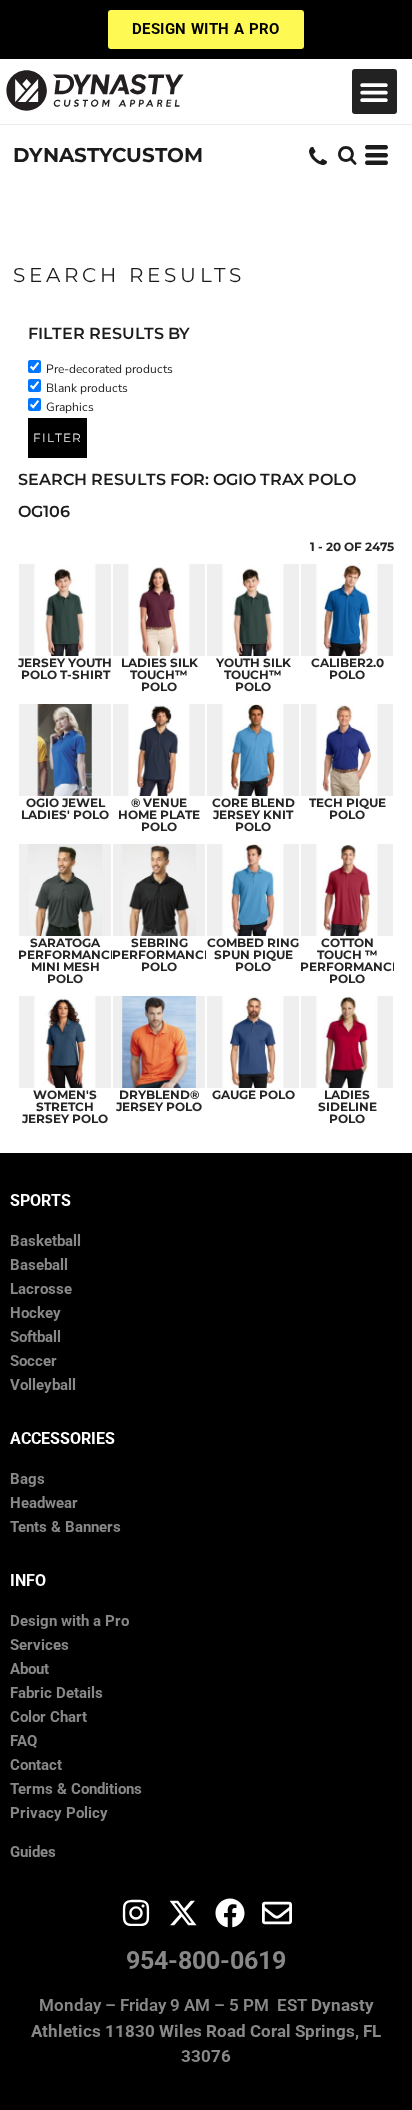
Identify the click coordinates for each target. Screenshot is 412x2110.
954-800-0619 (206, 1960)
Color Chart (48, 1717)
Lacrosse (41, 1289)
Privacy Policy (59, 1813)
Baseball (39, 1265)
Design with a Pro (69, 1621)
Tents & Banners (65, 1527)
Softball (35, 1337)
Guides (33, 1852)
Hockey (35, 1313)
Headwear (44, 1503)
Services (39, 1645)
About (29, 1669)
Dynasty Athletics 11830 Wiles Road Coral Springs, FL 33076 (206, 2030)
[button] (374, 91)
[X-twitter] (183, 1913)
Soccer (33, 1361)
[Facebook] (230, 1913)
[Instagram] (136, 1913)
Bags (27, 1479)
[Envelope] (277, 1913)
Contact (36, 1765)
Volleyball (43, 1385)
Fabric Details (56, 1693)
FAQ (23, 1741)
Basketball (45, 1241)
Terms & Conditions (76, 1789)
